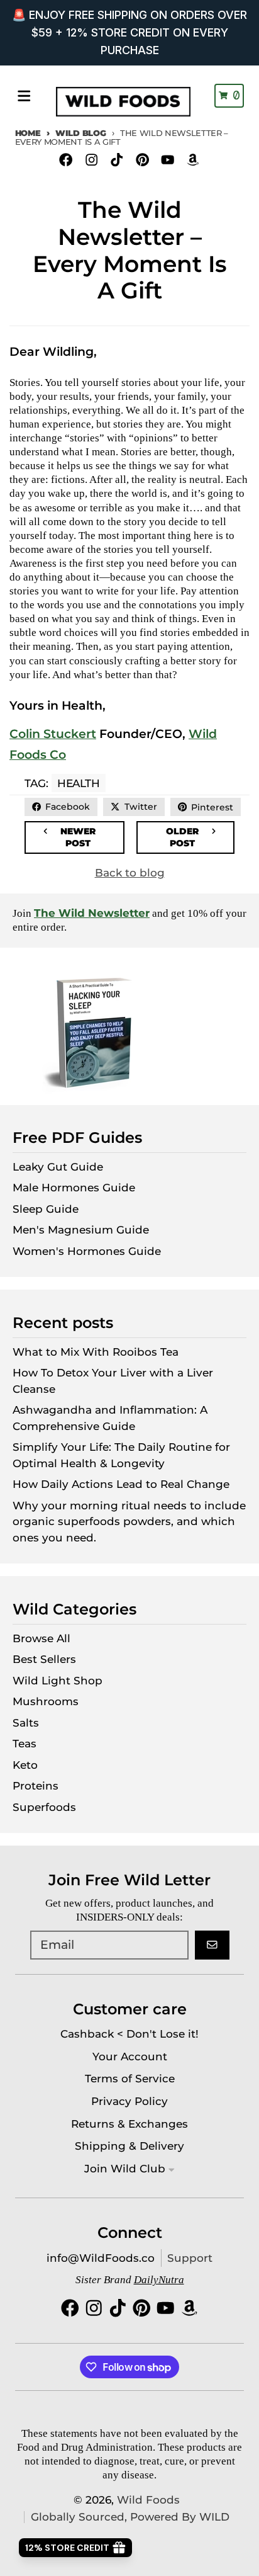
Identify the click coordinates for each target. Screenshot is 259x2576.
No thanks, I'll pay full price (129, 1365)
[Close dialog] (250, 1211)
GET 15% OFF (190, 1329)
